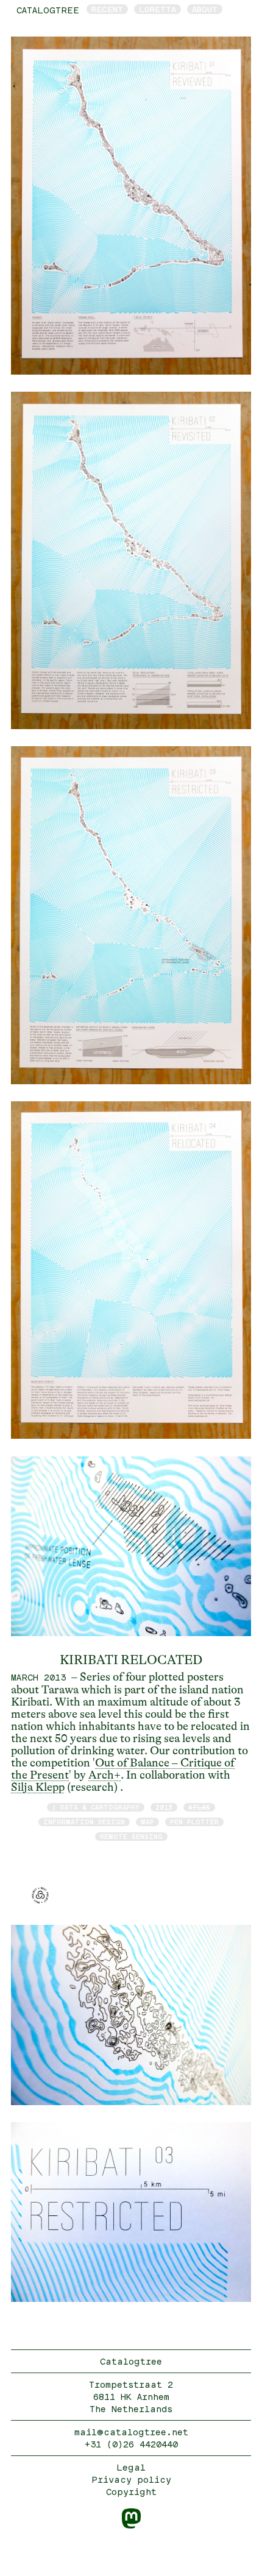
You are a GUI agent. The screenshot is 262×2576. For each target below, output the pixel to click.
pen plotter (194, 1822)
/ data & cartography (96, 1807)
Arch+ (104, 1775)
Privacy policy (131, 2479)
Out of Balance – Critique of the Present (123, 1769)
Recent (107, 9)
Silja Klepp (38, 1787)
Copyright (131, 2492)
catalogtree (48, 10)
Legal (131, 2467)
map (147, 1822)
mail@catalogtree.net (131, 2432)
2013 (164, 1807)
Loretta (158, 9)
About (205, 9)
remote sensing (131, 1836)
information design (84, 1822)
